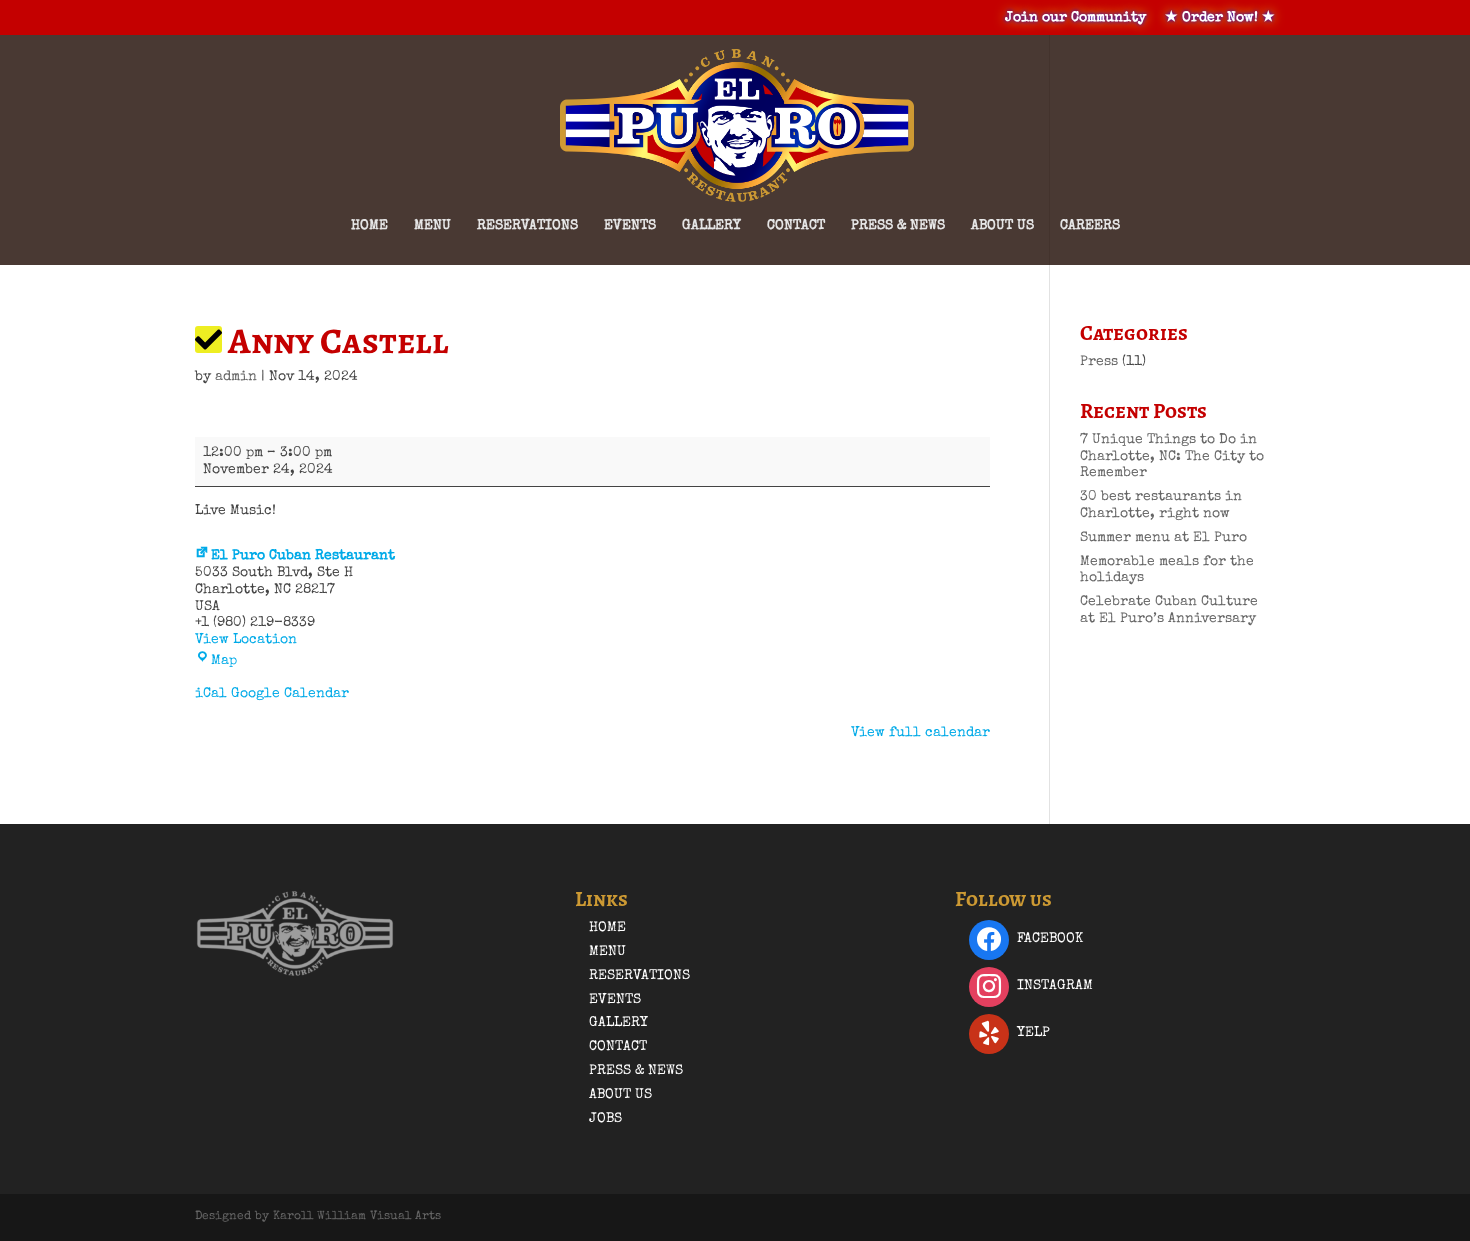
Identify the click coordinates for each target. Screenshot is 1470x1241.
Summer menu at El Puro (1163, 538)
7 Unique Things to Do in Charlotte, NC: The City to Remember (1172, 457)
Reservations (527, 226)
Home (369, 226)
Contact (796, 226)
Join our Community (1075, 18)
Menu (432, 226)
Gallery (711, 226)
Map (224, 661)
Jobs (605, 1119)
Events (630, 226)
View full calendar (920, 733)
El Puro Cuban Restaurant (303, 556)
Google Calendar (290, 694)
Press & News (898, 226)
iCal (211, 694)
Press (1099, 362)
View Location (246, 640)
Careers (1090, 226)
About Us (1002, 226)
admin (236, 377)
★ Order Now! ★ (1220, 18)
